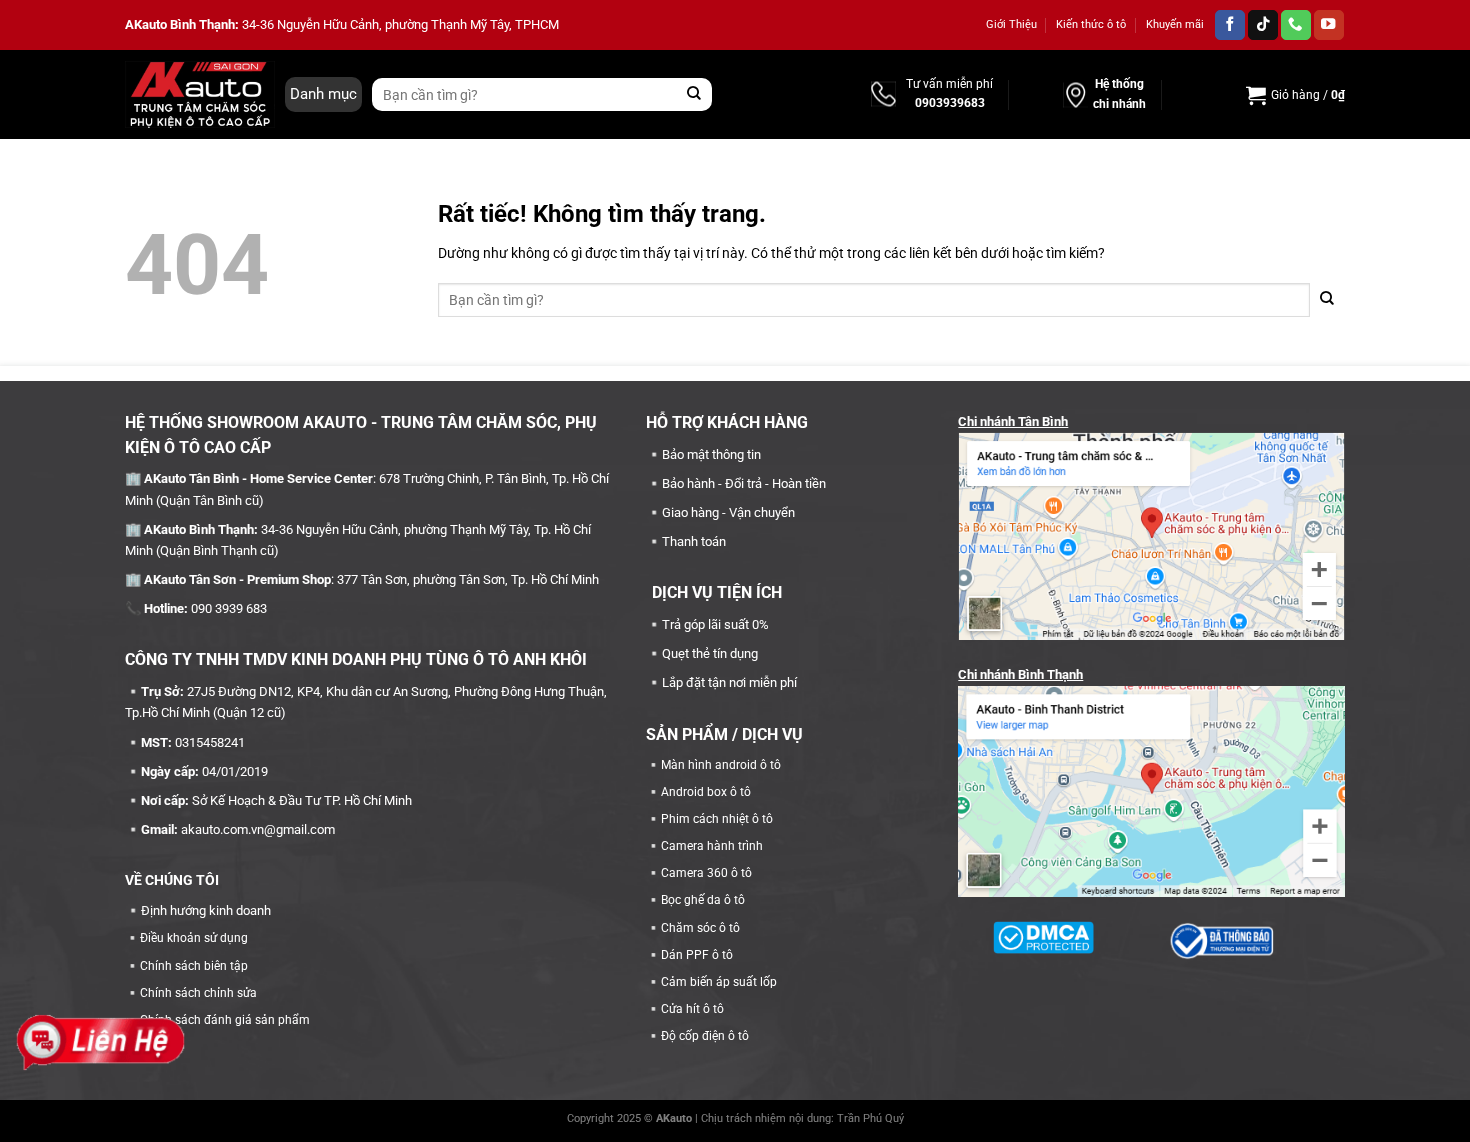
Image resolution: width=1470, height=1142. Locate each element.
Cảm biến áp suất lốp (719, 982)
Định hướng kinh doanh (206, 910)
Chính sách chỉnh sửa (198, 993)
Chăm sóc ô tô (700, 928)
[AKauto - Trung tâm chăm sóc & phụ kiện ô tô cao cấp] (200, 94)
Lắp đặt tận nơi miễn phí (729, 682)
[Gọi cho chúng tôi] (1296, 25)
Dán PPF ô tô (697, 955)
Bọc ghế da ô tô (703, 900)
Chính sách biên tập (194, 966)
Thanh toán (694, 541)
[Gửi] (694, 94)
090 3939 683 (229, 608)
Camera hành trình (712, 846)
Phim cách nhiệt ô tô (717, 819)
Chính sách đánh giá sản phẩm (225, 1020)
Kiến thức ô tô (1091, 24)
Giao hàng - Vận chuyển (728, 512)
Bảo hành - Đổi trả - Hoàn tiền (744, 483)
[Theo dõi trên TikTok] (1263, 25)
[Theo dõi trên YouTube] (1329, 25)
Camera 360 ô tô (706, 873)
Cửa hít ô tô (692, 1009)
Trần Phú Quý (870, 1118)
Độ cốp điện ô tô (705, 1036)
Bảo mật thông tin (711, 454)
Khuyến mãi (1175, 24)
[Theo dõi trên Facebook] (1230, 25)
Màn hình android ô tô (721, 765)
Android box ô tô (706, 792)
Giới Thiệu (1011, 24)
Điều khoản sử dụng (194, 938)
